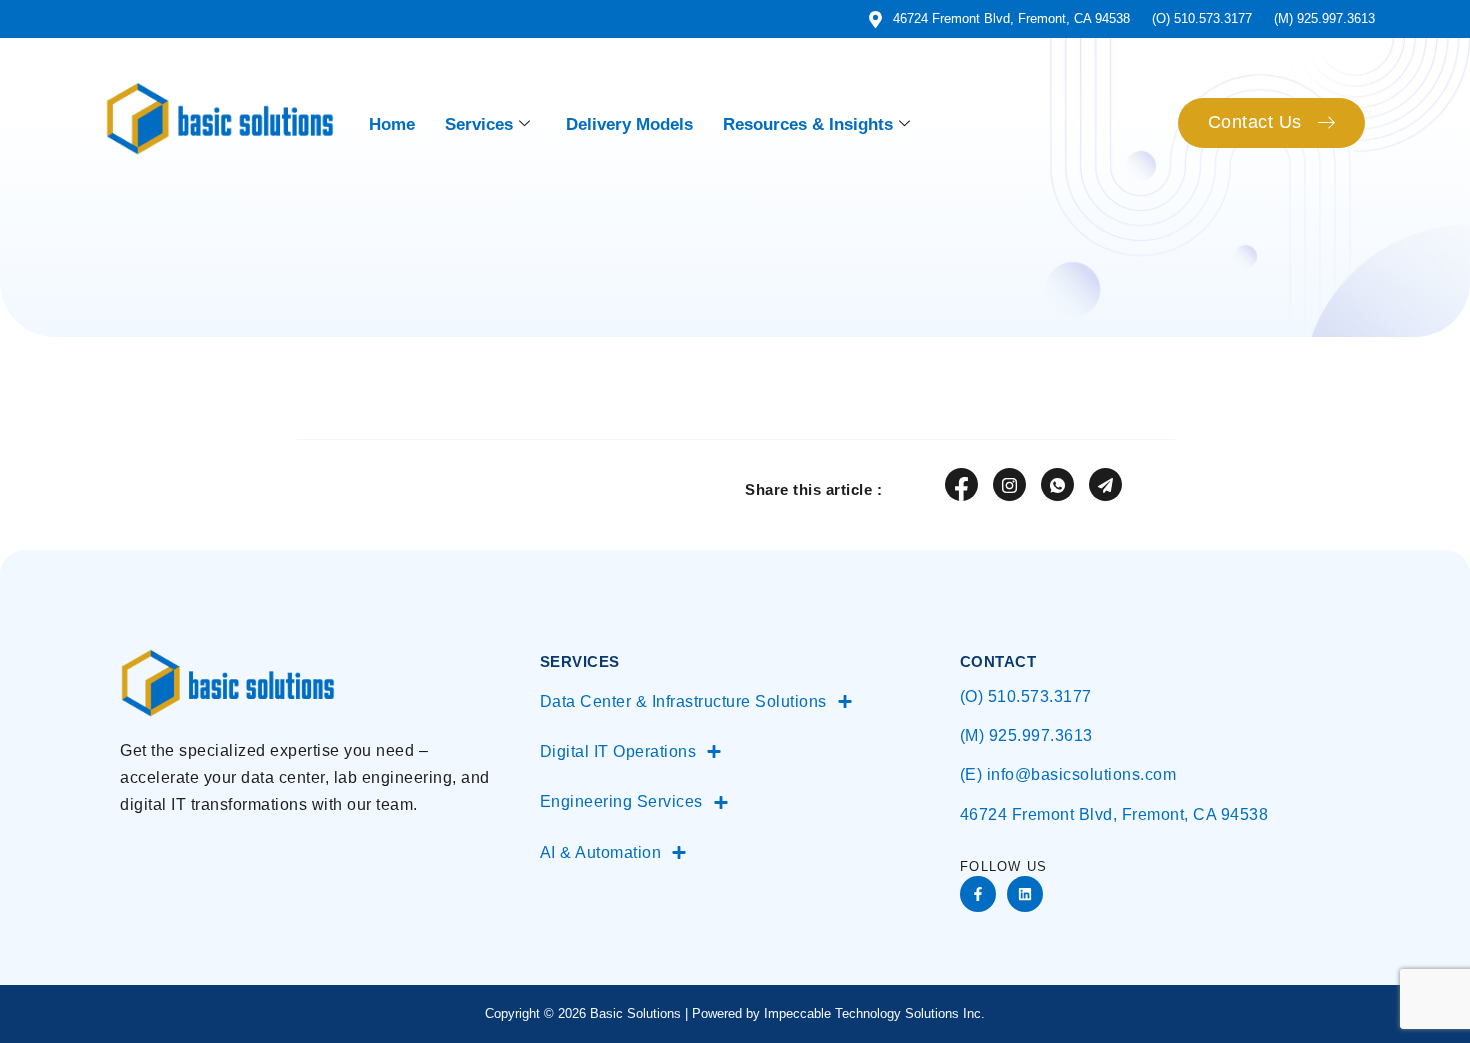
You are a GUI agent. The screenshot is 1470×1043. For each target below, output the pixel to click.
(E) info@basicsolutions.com (1068, 774)
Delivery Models (629, 124)
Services (479, 124)
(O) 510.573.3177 (1026, 696)
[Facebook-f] (978, 894)
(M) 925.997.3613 (1026, 735)
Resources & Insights (808, 124)
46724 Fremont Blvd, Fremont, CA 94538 (1114, 814)
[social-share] (961, 484)
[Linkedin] (1025, 894)
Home (392, 124)
